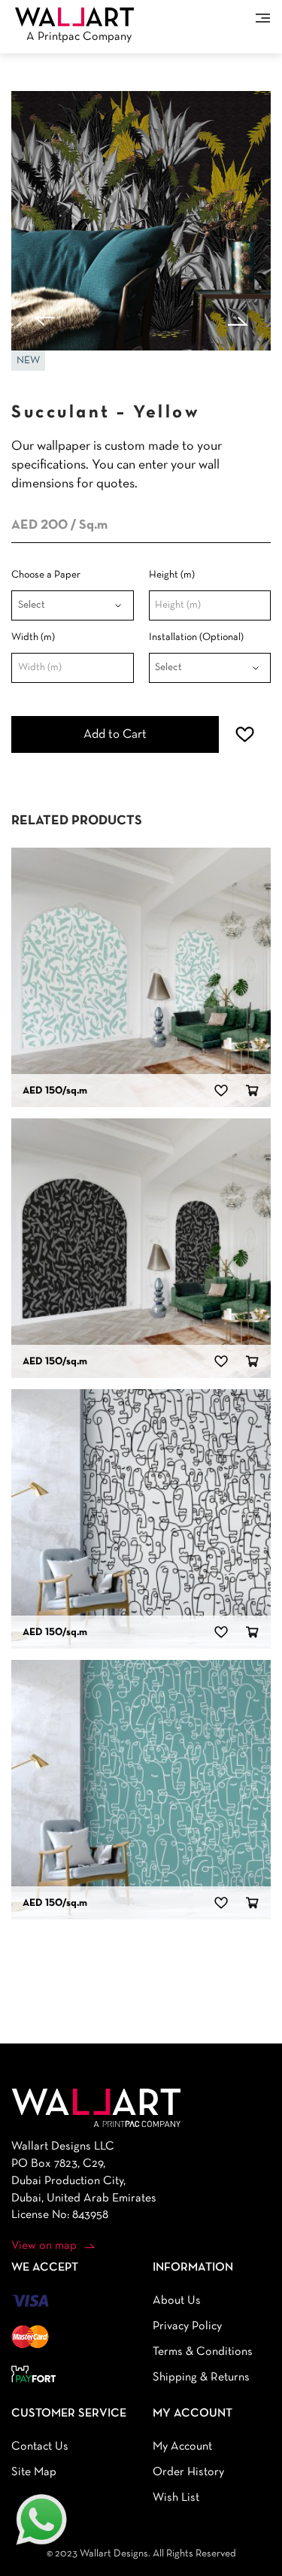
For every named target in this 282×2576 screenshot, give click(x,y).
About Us (177, 2301)
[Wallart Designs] (74, 17)
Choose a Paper (46, 575)
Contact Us (40, 2447)
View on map (44, 2246)
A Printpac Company (79, 37)
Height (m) (172, 575)
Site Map (34, 2472)
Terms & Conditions (203, 2352)
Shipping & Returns (201, 2377)
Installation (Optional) (196, 637)
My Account (182, 2447)
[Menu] (263, 18)
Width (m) (33, 637)
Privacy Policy (187, 2326)
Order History (188, 2472)
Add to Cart (115, 734)
